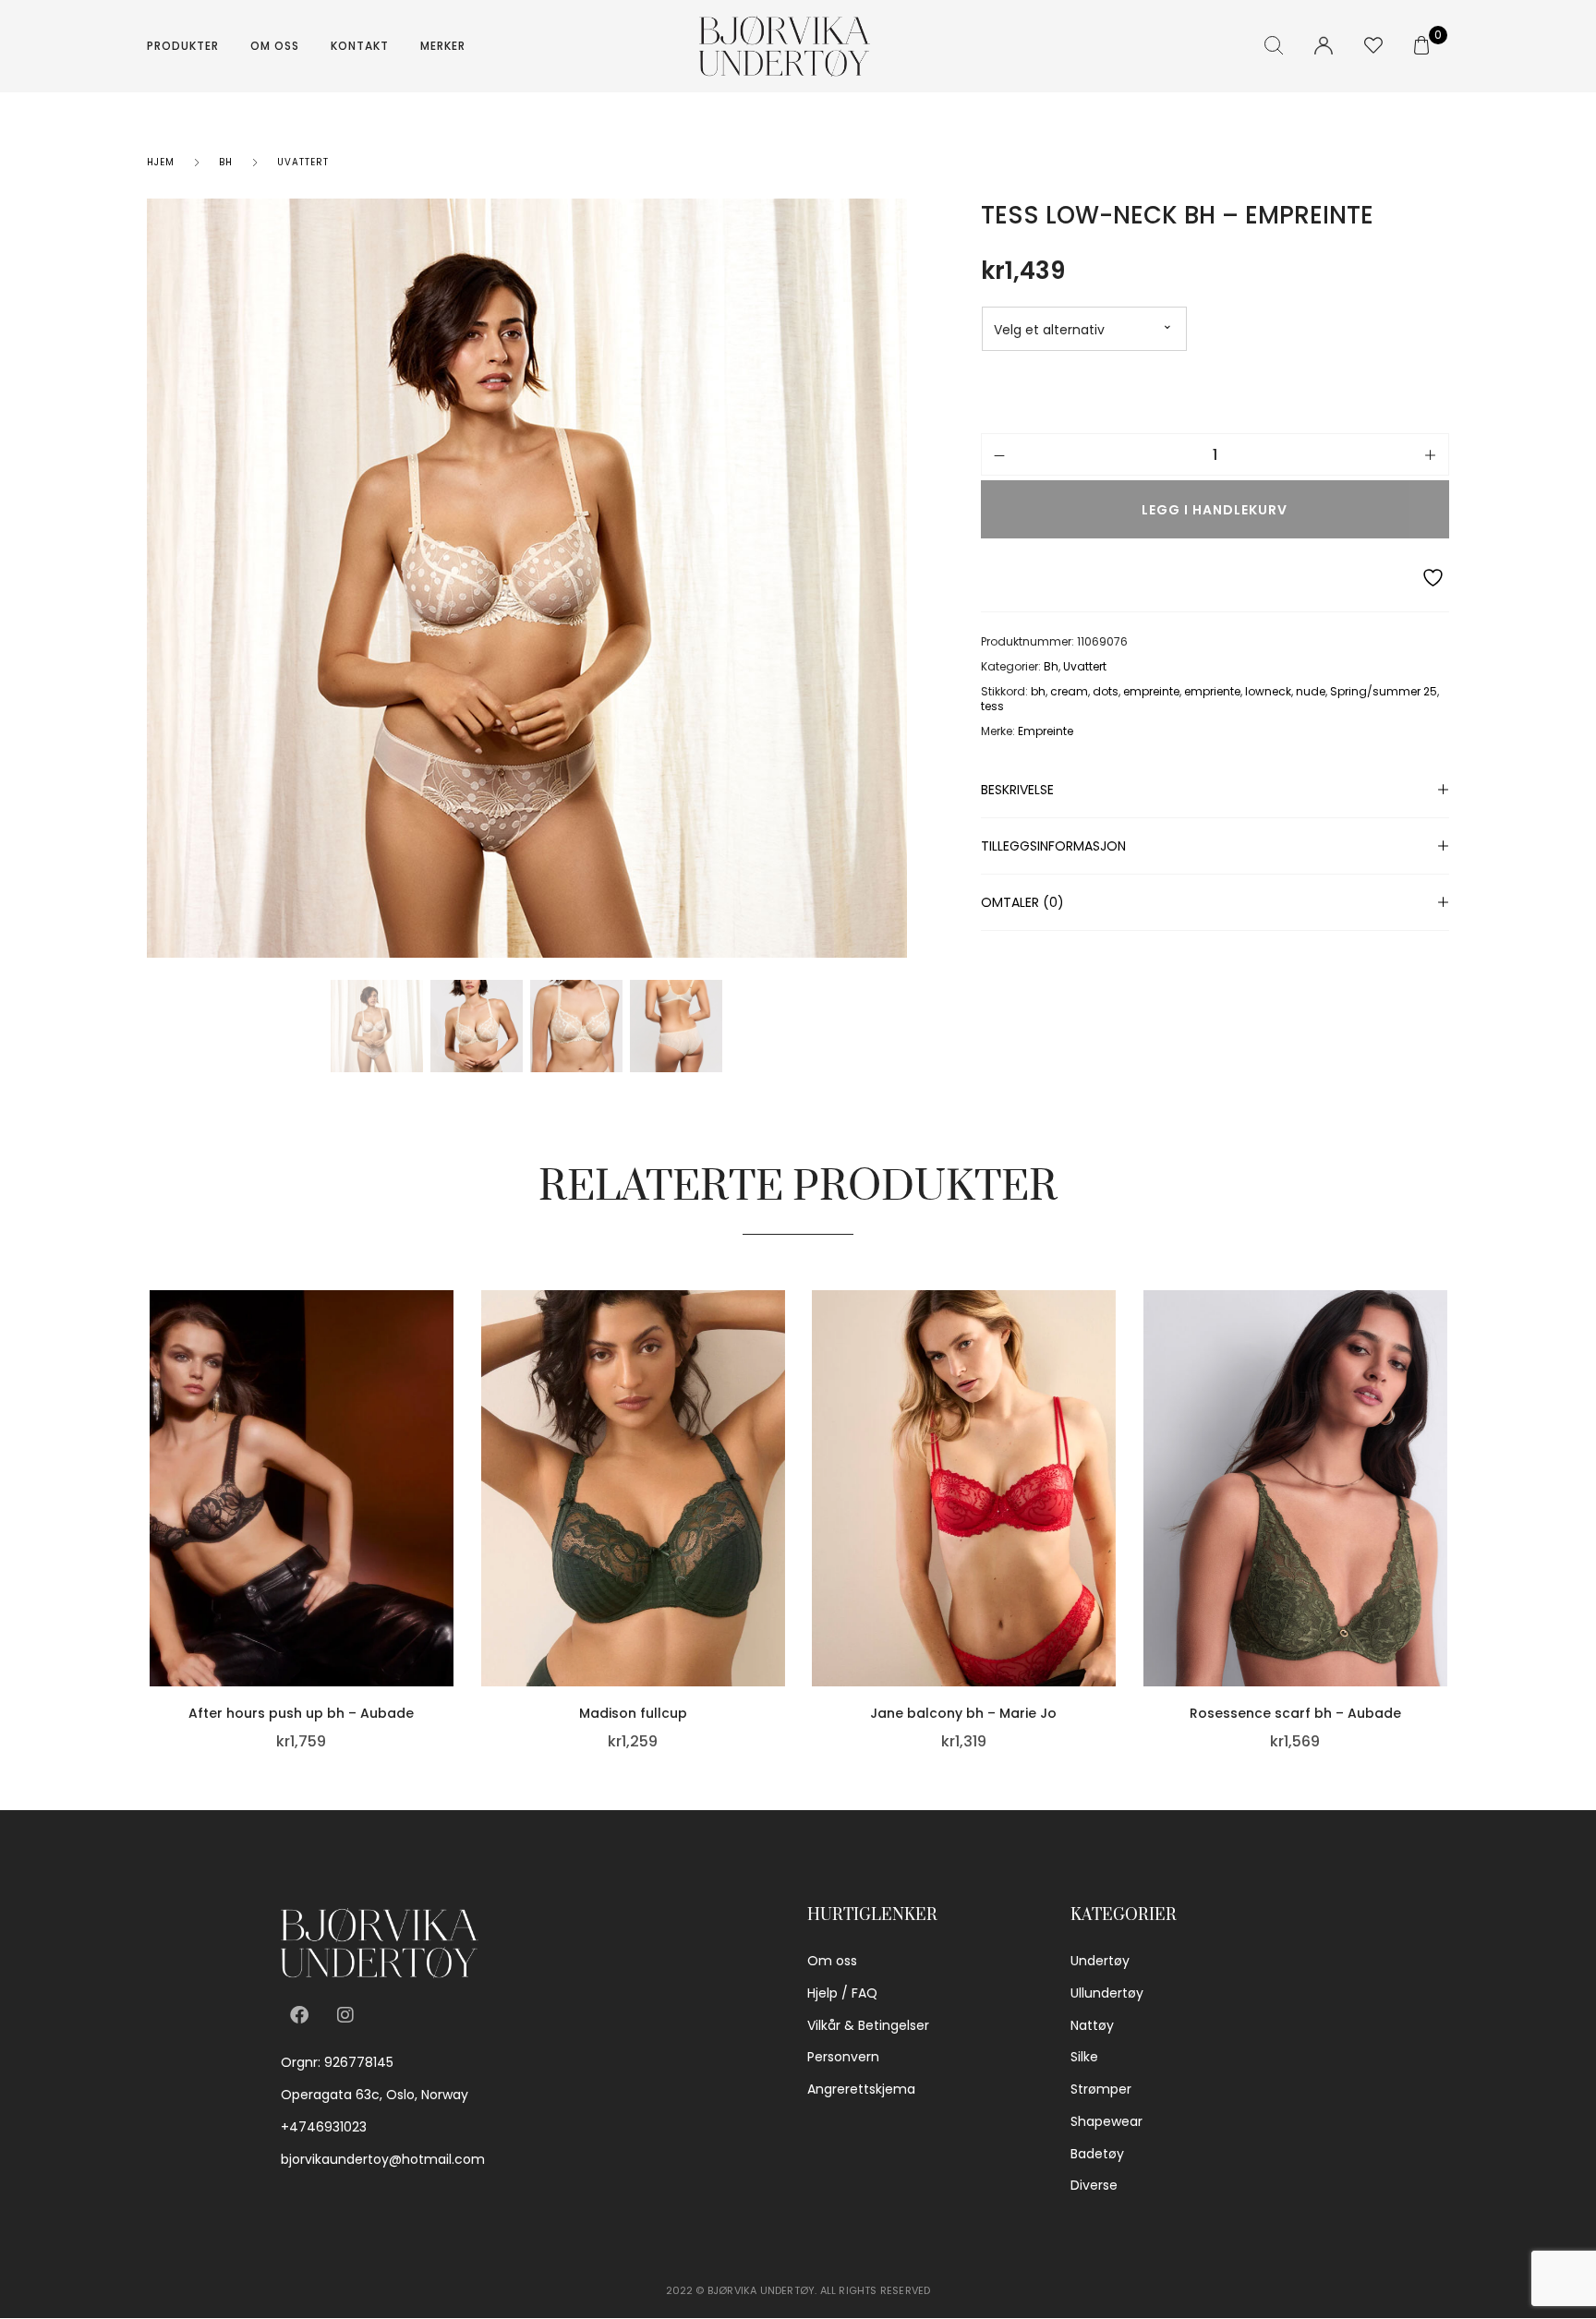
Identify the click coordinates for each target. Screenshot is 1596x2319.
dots (1106, 691)
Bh (226, 162)
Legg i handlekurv (1215, 510)
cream (1069, 691)
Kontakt (360, 46)
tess (992, 706)
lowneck (1268, 691)
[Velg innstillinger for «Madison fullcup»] (780, 1562)
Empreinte (1046, 731)
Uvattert (303, 162)
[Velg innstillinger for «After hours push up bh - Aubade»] (449, 1562)
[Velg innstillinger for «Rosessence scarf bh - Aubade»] (1442, 1562)
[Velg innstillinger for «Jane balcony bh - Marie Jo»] (1111, 1562)
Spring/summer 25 (1384, 691)
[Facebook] (299, 2015)
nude (1311, 691)
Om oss (275, 46)
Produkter (183, 46)
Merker (443, 46)
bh (1038, 691)
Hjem (161, 162)
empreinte (1151, 691)
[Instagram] (345, 2015)
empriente (1212, 691)
